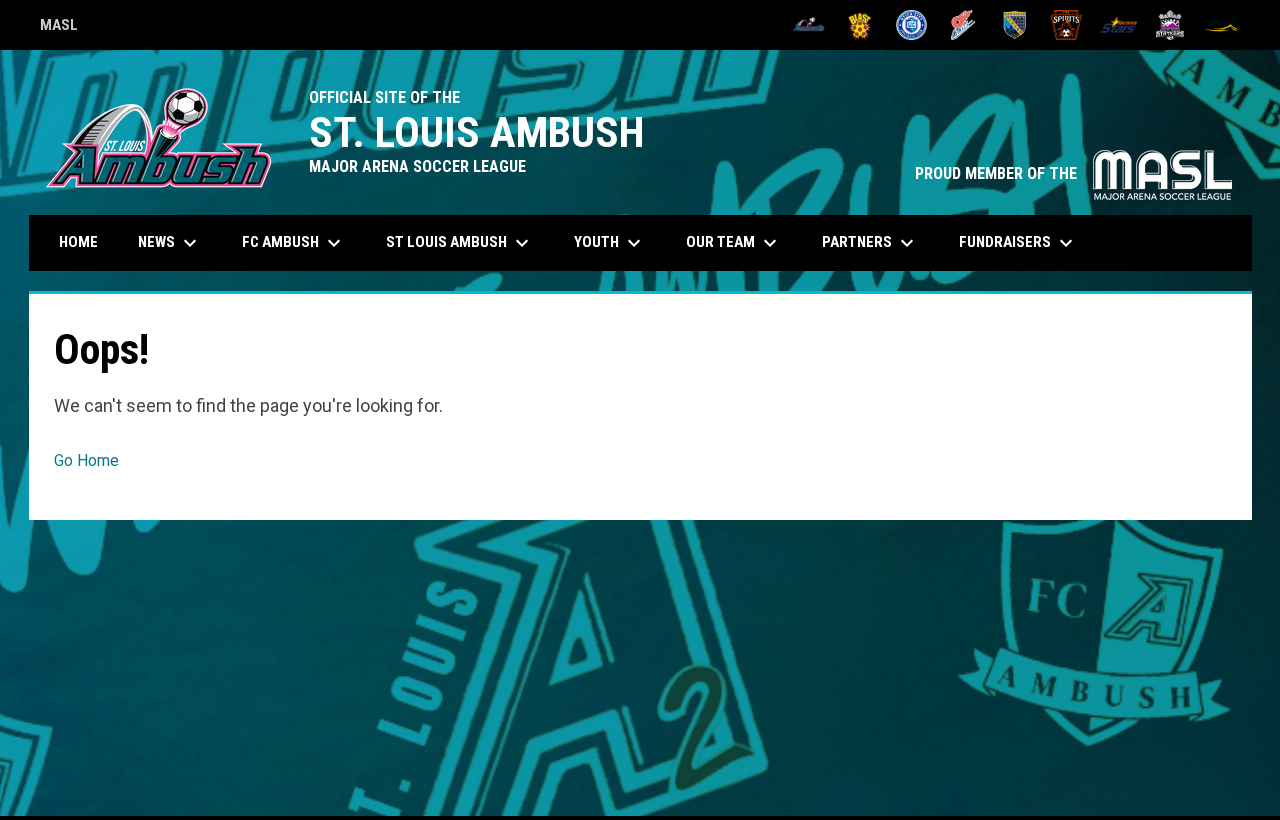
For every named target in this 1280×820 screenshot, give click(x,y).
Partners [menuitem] (870, 243)
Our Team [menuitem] (734, 243)
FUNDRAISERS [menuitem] (1018, 243)
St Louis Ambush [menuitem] (460, 243)
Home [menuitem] (78, 242)
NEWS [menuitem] (170, 243)
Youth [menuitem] (610, 243)
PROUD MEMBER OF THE (1073, 173)
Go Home (86, 460)
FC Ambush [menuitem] (294, 243)
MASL (59, 28)
